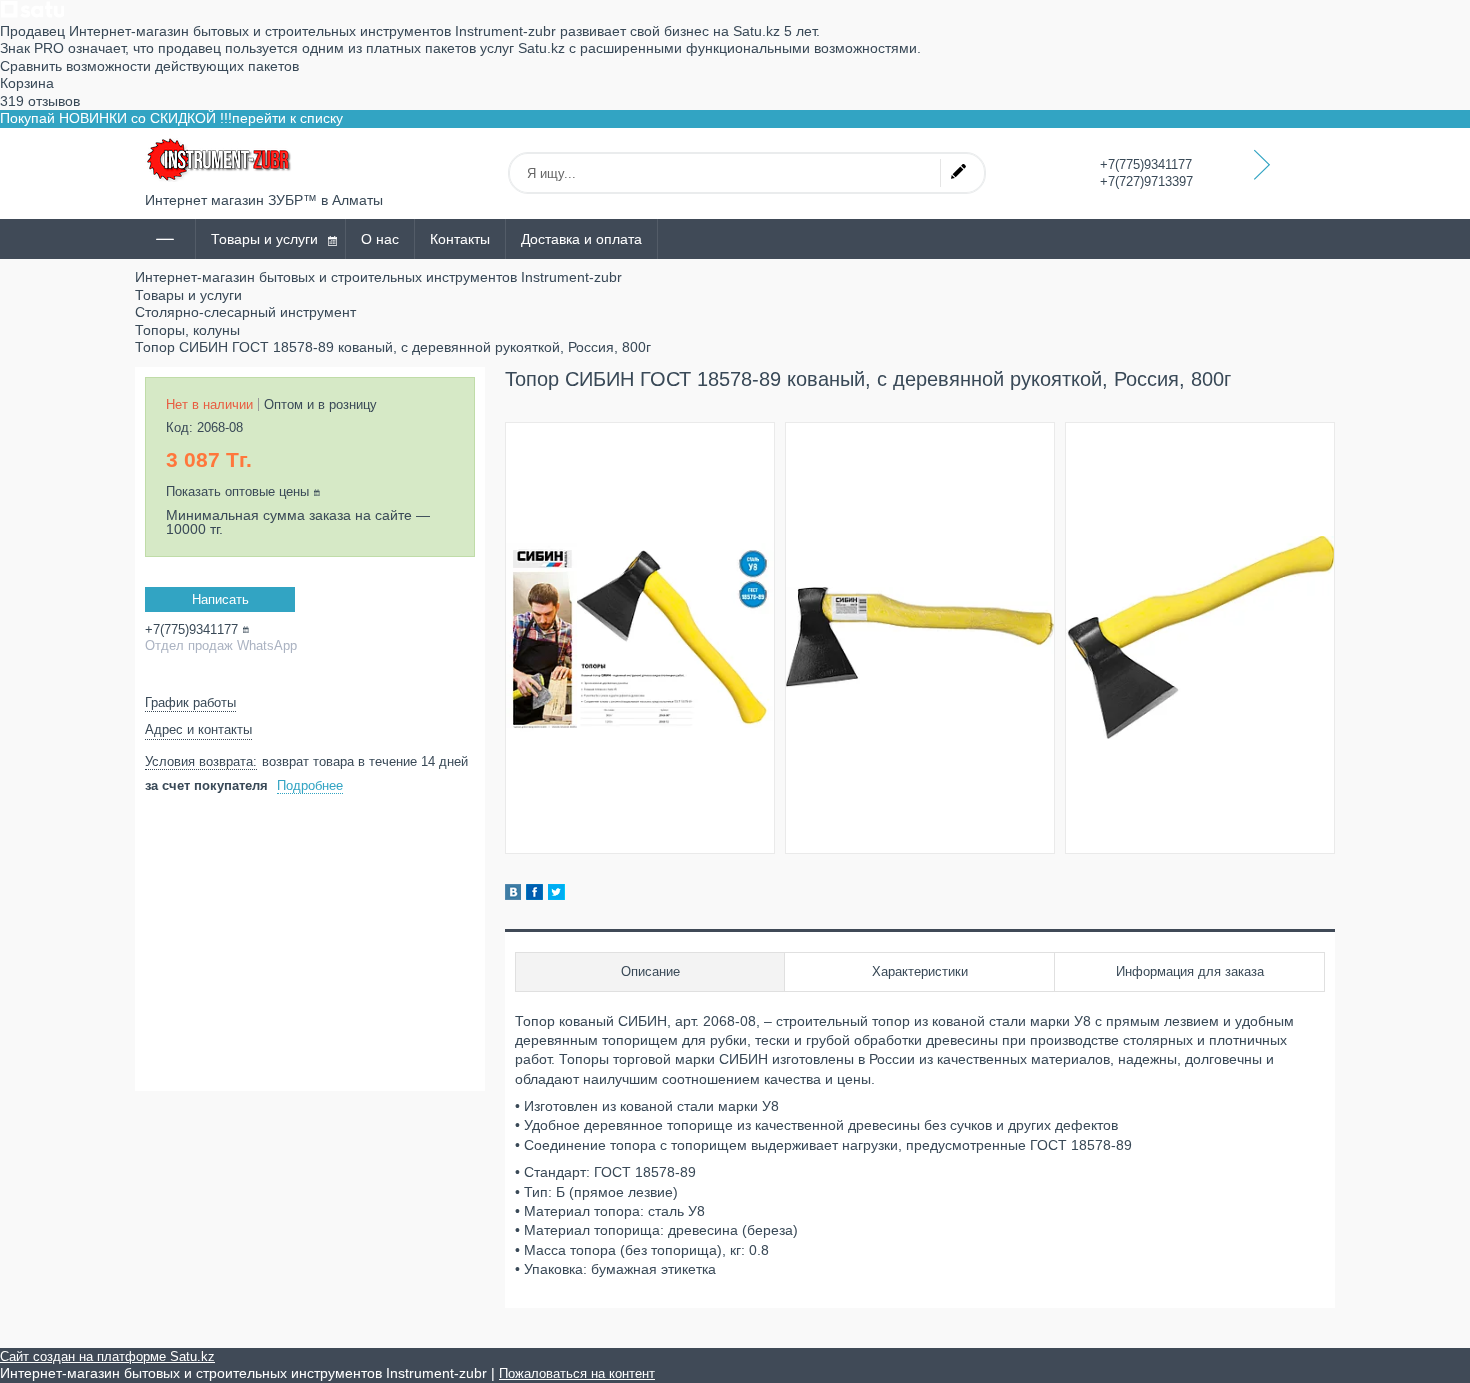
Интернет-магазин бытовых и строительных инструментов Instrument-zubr (378, 277)
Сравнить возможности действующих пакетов (149, 66)
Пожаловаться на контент (577, 1373)
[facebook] (534, 895)
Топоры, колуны (187, 330)
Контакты (460, 239)
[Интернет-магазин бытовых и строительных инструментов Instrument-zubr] (220, 160)
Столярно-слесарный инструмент (245, 312)
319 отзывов (40, 101)
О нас (380, 239)
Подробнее (310, 785)
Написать (220, 599)
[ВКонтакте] (513, 895)
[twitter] (556, 895)
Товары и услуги (264, 239)
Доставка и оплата (581, 239)
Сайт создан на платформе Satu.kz (107, 1356)
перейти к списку (287, 118)
